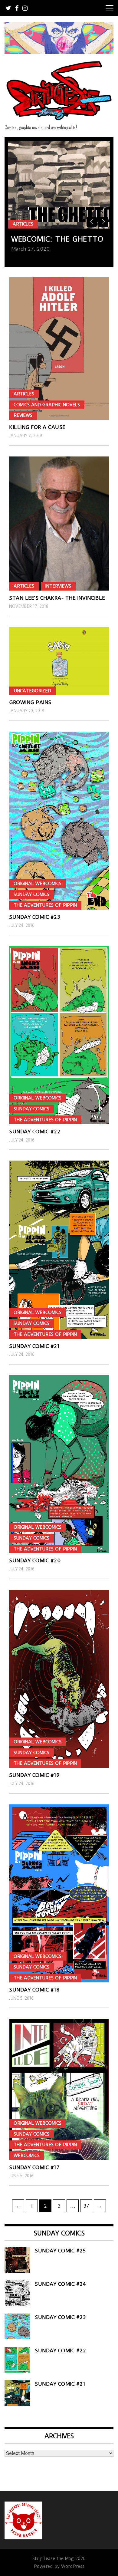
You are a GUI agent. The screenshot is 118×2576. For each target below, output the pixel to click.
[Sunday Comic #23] (59, 821)
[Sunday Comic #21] (59, 1250)
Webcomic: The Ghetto (57, 239)
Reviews (23, 415)
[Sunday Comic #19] (59, 1679)
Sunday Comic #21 (34, 1346)
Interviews (58, 586)
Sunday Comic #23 (34, 917)
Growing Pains (30, 702)
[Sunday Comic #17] (59, 2089)
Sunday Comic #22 (35, 1132)
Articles (23, 224)
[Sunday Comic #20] (59, 1464)
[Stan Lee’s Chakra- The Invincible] (59, 524)
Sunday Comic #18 (34, 1990)
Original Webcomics (38, 884)
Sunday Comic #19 (34, 1775)
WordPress (73, 2566)
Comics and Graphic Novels (47, 405)
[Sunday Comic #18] (59, 1893)
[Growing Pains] (59, 661)
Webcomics (27, 2156)
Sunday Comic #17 (34, 2167)
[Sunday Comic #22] (59, 1035)
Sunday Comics (31, 894)
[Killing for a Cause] (59, 349)
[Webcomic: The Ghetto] (59, 185)
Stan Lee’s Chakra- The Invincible (57, 598)
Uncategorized (32, 691)
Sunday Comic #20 (35, 1560)
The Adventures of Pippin (45, 905)
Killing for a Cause (37, 427)
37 (88, 2206)
